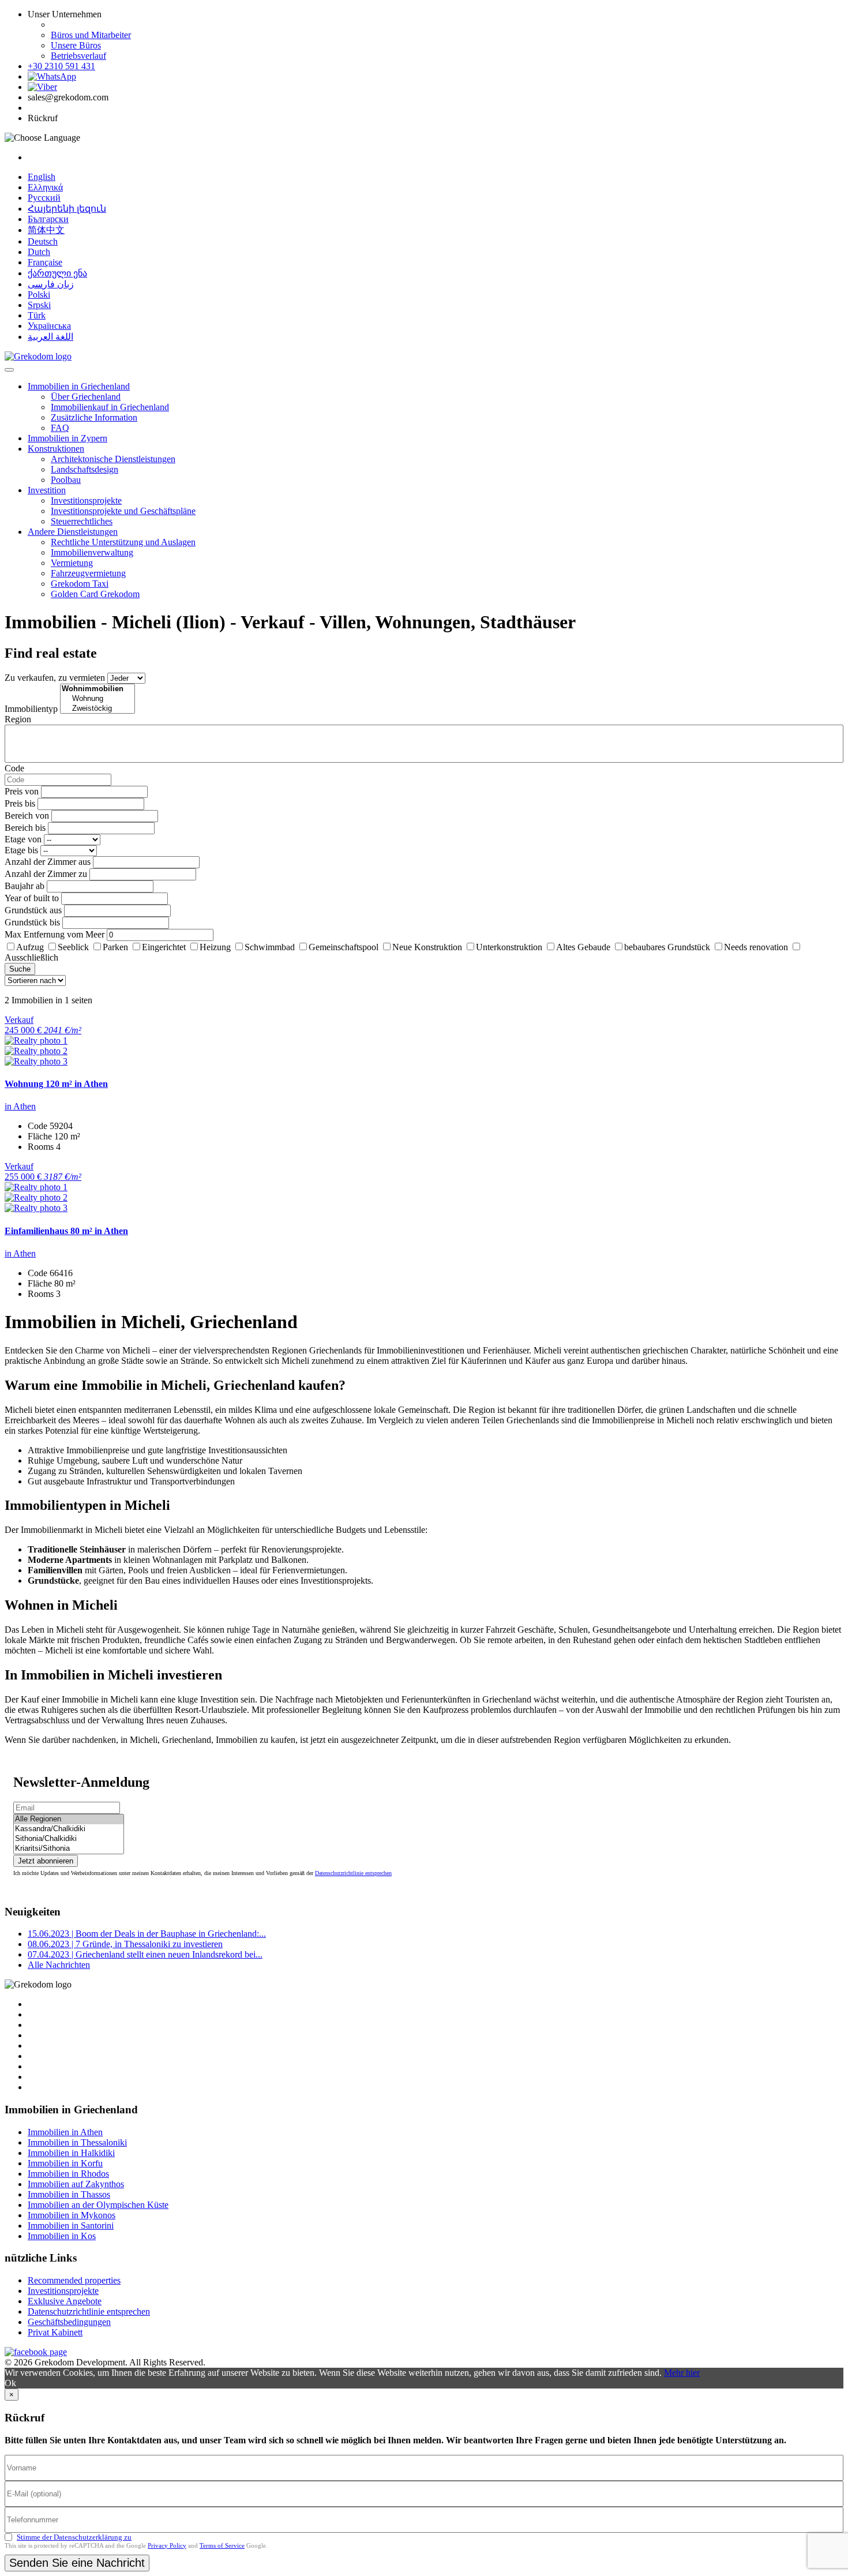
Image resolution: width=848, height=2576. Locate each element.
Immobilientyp (31, 709)
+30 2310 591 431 (61, 66)
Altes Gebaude (583, 947)
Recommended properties (74, 2280)
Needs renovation (756, 947)
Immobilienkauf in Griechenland (110, 407)
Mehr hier (682, 2373)
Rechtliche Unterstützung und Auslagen (123, 542)
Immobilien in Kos (62, 2236)
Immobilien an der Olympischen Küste (98, 2205)
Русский (44, 198)
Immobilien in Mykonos (72, 2215)
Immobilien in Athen (65, 2132)
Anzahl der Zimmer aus (48, 862)
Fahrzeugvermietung (88, 573)
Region (18, 719)
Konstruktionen (56, 449)
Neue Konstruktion (427, 947)
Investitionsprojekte (86, 500)
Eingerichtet (164, 947)
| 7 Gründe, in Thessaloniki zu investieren (125, 1944)
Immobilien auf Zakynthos (76, 2184)
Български (48, 219)
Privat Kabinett (55, 2332)
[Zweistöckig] (97, 709)
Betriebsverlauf (78, 56)
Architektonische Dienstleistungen (113, 459)
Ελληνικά (45, 187)
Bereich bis (25, 828)
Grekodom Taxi (80, 584)
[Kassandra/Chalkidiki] (69, 1829)
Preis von (22, 791)
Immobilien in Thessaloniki (77, 2142)
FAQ (60, 428)
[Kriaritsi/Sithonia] (69, 1849)
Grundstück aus (33, 910)
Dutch (39, 252)
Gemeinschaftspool (344, 947)
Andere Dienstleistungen (73, 532)
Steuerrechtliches (82, 521)
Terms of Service (222, 2545)
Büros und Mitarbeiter (91, 35)
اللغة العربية (50, 337)
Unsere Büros (76, 45)
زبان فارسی (51, 284)
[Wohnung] (97, 699)
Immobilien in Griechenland (79, 386)
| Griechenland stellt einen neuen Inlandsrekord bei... (145, 1954)
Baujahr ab (25, 886)
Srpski (39, 305)
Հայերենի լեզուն (67, 209)
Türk (37, 315)
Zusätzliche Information (94, 417)
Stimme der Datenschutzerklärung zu (74, 2537)
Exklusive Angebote (65, 2301)
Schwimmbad (270, 947)
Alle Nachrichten (59, 1965)
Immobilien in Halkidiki (71, 2153)
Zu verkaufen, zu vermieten (55, 678)
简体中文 (46, 230)
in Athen (20, 1106)
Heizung (215, 947)
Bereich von (27, 815)
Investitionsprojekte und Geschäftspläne (123, 511)
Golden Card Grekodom (95, 594)
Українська (49, 326)
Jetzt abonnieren (46, 1861)
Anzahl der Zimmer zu (46, 874)
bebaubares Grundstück (667, 947)
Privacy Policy (167, 2545)
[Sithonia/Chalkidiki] (69, 1839)
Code (14, 768)
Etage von (23, 839)
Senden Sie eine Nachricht (77, 2563)
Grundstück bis (32, 922)
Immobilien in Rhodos (68, 2174)
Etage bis (21, 850)
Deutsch (43, 241)
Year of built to (32, 898)
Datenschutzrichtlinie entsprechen (353, 1873)
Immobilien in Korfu (65, 2163)
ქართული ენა (57, 273)
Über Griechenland (86, 397)
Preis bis (20, 803)
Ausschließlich (31, 957)
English (42, 177)
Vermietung (72, 563)
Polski (39, 295)
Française (45, 262)
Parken (115, 947)
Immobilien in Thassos (69, 2194)
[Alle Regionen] (69, 1819)
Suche (20, 969)
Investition (47, 490)
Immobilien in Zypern (67, 438)
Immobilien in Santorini (71, 2226)
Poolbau (66, 480)
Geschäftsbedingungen (69, 2322)
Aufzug (30, 947)
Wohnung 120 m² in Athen (56, 1084)
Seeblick (73, 947)
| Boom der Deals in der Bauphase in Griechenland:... (147, 1934)
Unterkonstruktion (509, 947)
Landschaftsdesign (85, 469)
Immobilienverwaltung (92, 552)
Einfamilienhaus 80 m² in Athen (66, 1231)
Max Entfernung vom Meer (55, 934)
